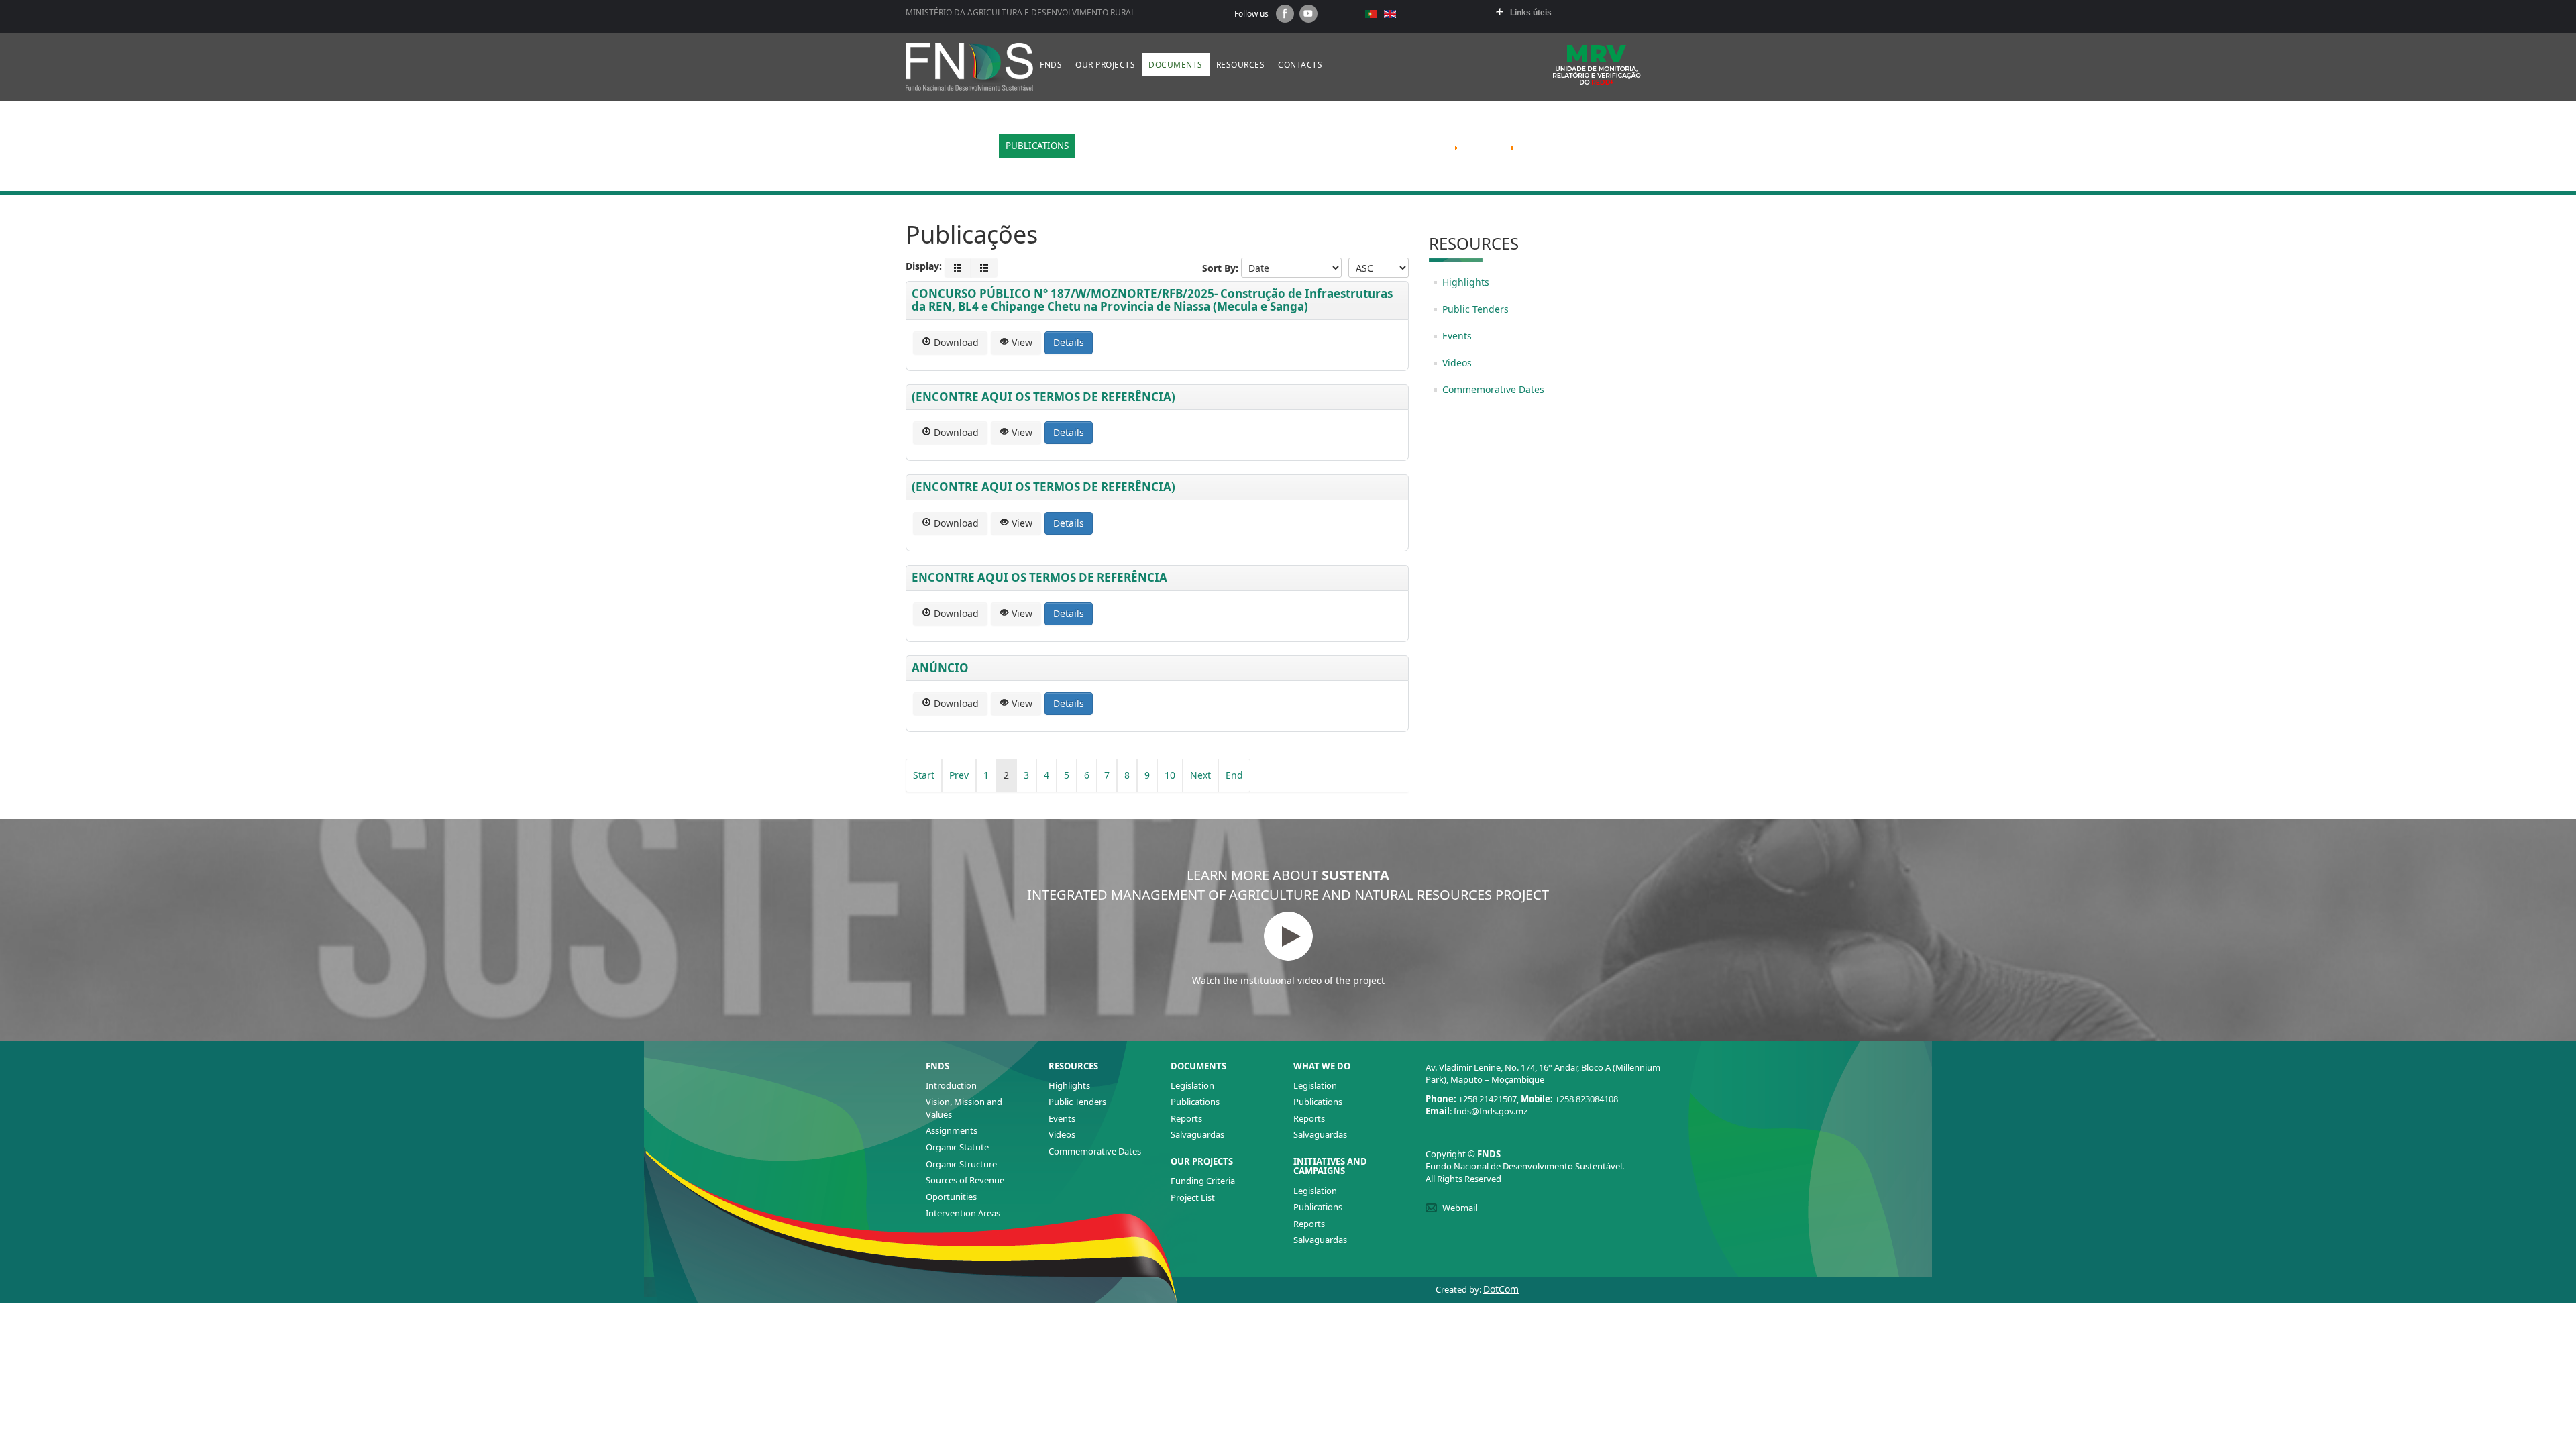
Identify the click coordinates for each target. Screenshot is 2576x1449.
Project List (1193, 1197)
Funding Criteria (1203, 1181)
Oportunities (951, 1197)
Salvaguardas (1197, 1134)
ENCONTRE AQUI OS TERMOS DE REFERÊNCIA (1039, 577)
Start (924, 775)
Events (1457, 336)
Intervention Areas (963, 1213)
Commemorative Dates (1493, 389)
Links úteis (1531, 13)
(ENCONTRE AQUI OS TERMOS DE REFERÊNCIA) (1043, 397)
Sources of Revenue (965, 1180)
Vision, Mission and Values (964, 1108)
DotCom (1501, 1289)
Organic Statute (957, 1147)
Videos (1457, 363)
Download (955, 342)
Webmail (1460, 1207)
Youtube (1308, 14)
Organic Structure (961, 1164)
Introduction (951, 1085)
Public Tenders (1475, 309)
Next (1200, 775)
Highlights (1466, 282)
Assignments (952, 1130)
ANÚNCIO (940, 668)
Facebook (1285, 14)
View (1021, 342)
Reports (1186, 1118)
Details (1069, 342)
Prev (959, 775)
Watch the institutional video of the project (1288, 980)
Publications (1195, 1102)
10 (1170, 775)
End (1234, 775)
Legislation (1192, 1085)
